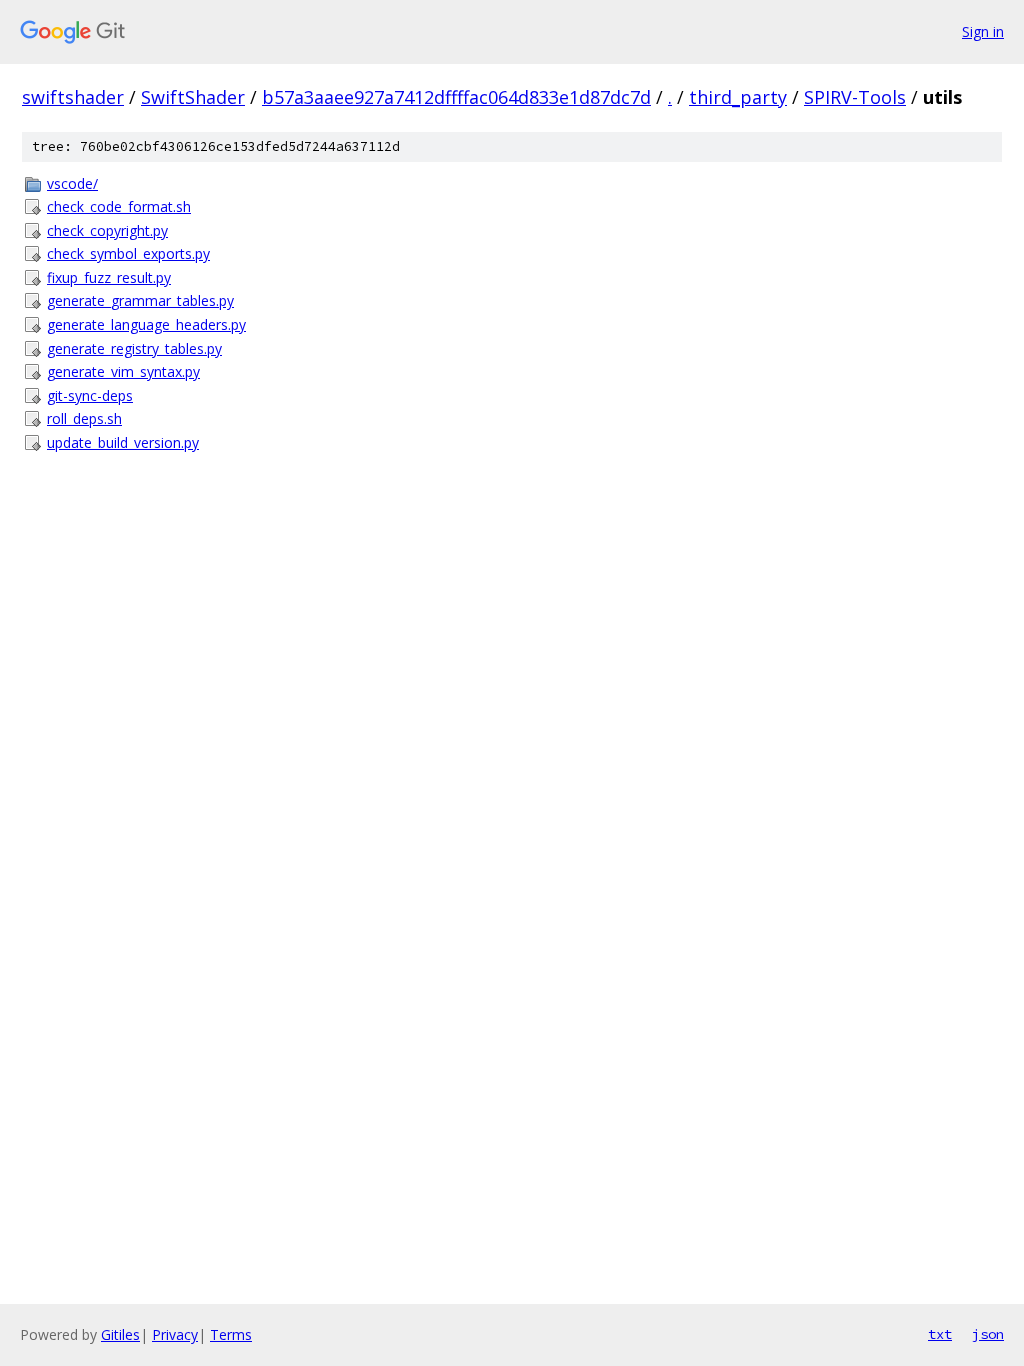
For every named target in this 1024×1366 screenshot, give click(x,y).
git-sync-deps (90, 395)
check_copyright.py (107, 230)
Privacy (175, 1334)
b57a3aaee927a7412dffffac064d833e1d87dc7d (456, 97)
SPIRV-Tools (855, 97)
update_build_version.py (123, 442)
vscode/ (72, 183)
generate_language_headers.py (146, 324)
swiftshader (73, 97)
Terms (231, 1334)
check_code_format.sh (119, 206)
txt (940, 1334)
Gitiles (120, 1334)
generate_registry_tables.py (134, 348)
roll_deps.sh (84, 418)
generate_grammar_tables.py (140, 300)
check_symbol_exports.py (128, 253)
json (988, 1334)
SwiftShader (193, 97)
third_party (738, 97)
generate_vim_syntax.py (123, 371)
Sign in (983, 31)
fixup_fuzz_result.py (109, 277)
